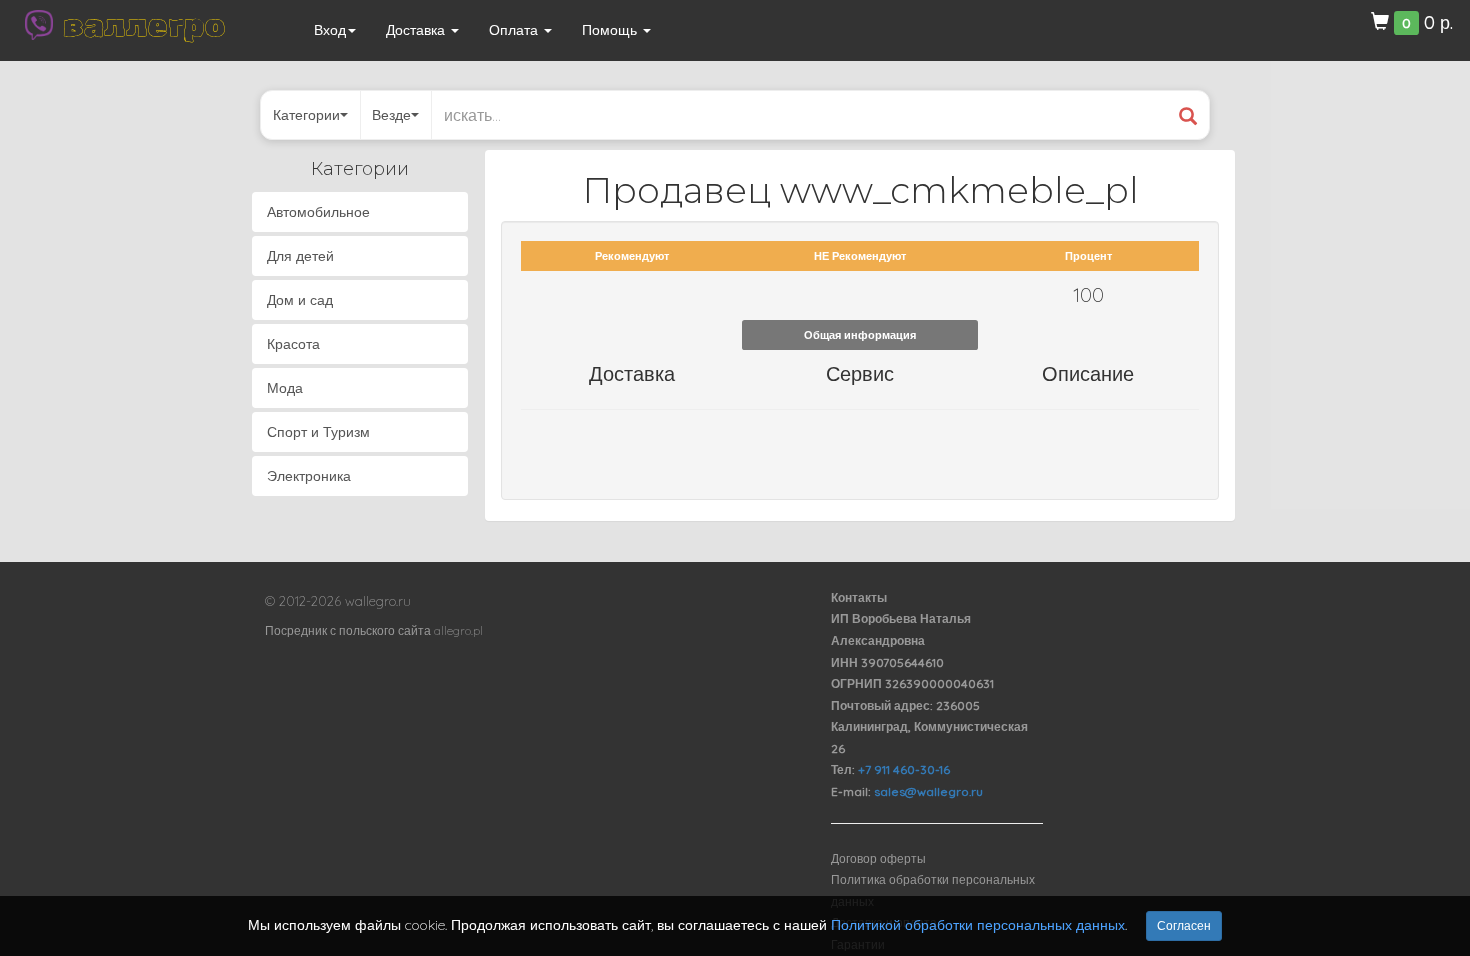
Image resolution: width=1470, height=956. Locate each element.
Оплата (515, 30)
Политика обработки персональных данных (933, 890)
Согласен (1184, 925)
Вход (330, 30)
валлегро (144, 25)
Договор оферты (878, 858)
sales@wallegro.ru (928, 791)
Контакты (859, 597)
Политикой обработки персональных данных (978, 925)
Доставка (417, 30)
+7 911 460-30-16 (904, 769)
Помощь (611, 30)
